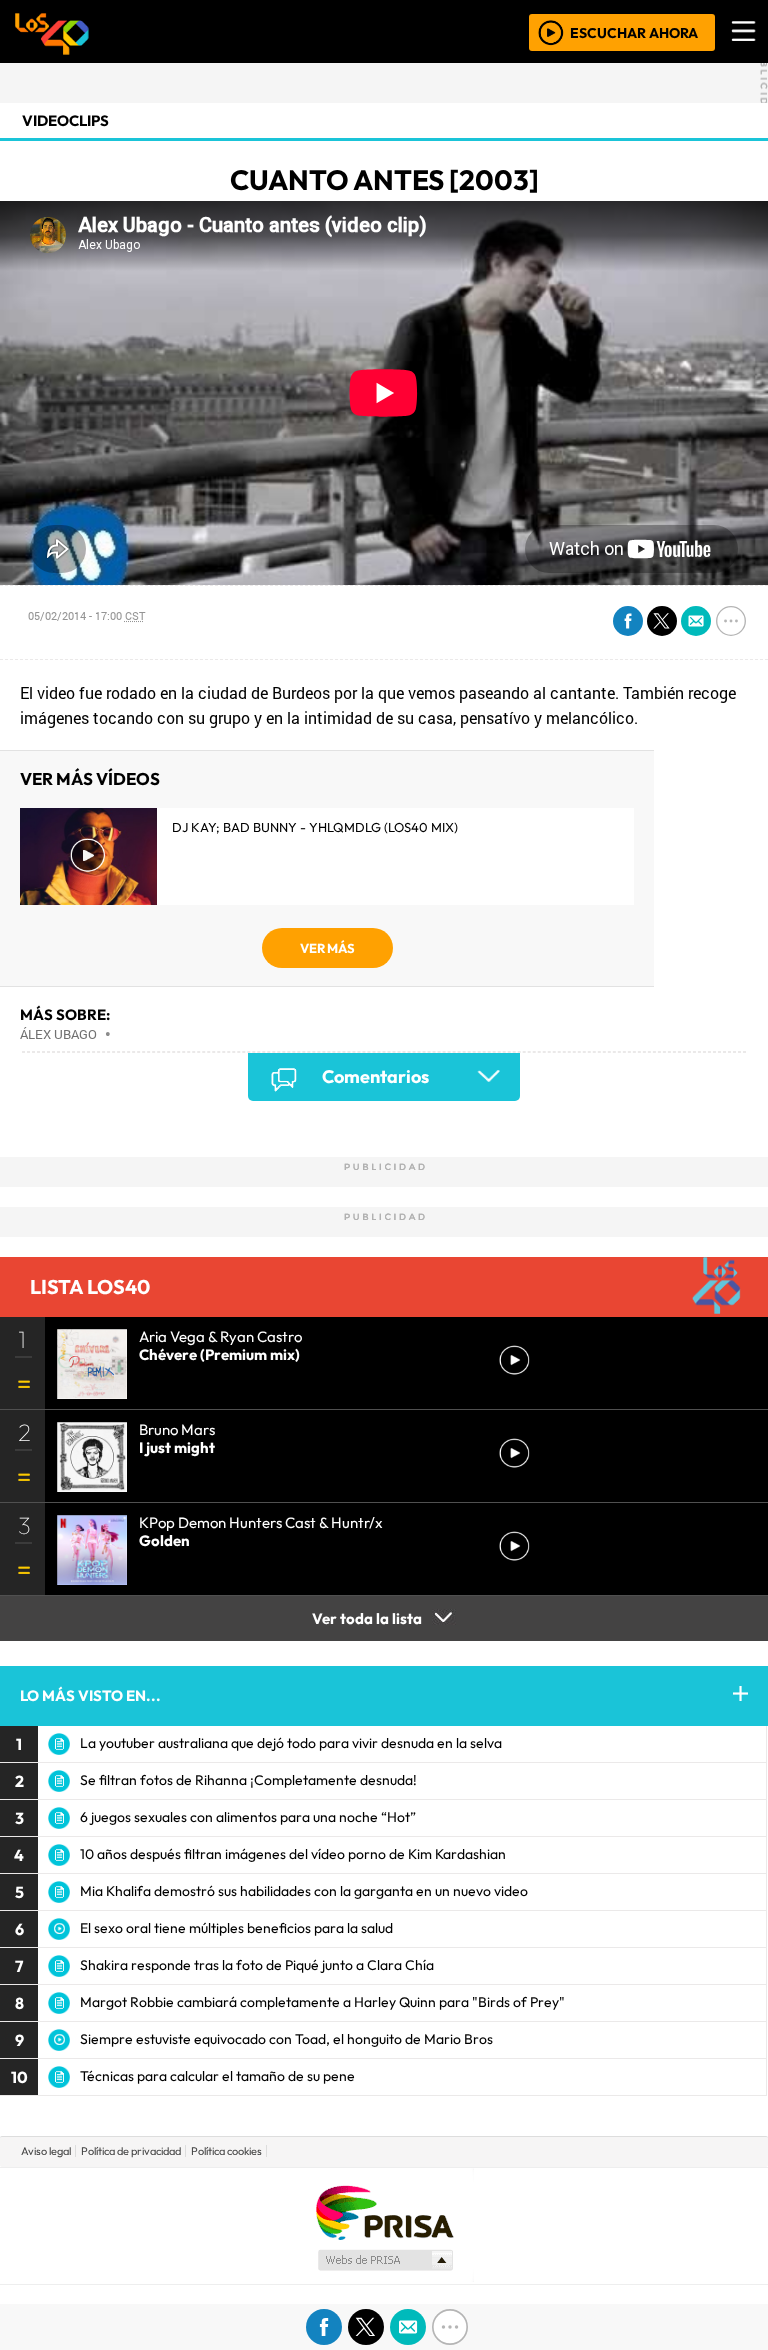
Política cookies (226, 2151)
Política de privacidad (131, 2151)
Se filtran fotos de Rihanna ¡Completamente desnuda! (248, 1780)
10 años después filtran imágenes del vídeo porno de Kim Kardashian (293, 1854)
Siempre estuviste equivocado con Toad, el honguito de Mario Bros (286, 2039)
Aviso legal (46, 2151)
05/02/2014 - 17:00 (86, 615)
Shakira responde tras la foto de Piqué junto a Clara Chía (257, 1965)
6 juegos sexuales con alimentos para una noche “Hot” (248, 1817)
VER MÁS (327, 948)
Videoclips (65, 120)
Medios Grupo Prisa (384, 2260)
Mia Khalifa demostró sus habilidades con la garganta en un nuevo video (304, 1891)
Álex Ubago (58, 1034)
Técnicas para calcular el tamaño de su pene (217, 2076)
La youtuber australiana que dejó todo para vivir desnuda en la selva (291, 1743)
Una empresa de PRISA (384, 2211)
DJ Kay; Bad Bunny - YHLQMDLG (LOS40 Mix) (315, 827)
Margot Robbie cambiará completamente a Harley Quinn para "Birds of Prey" (322, 2002)
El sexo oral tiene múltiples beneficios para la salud (236, 1928)
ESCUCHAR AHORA (634, 32)
